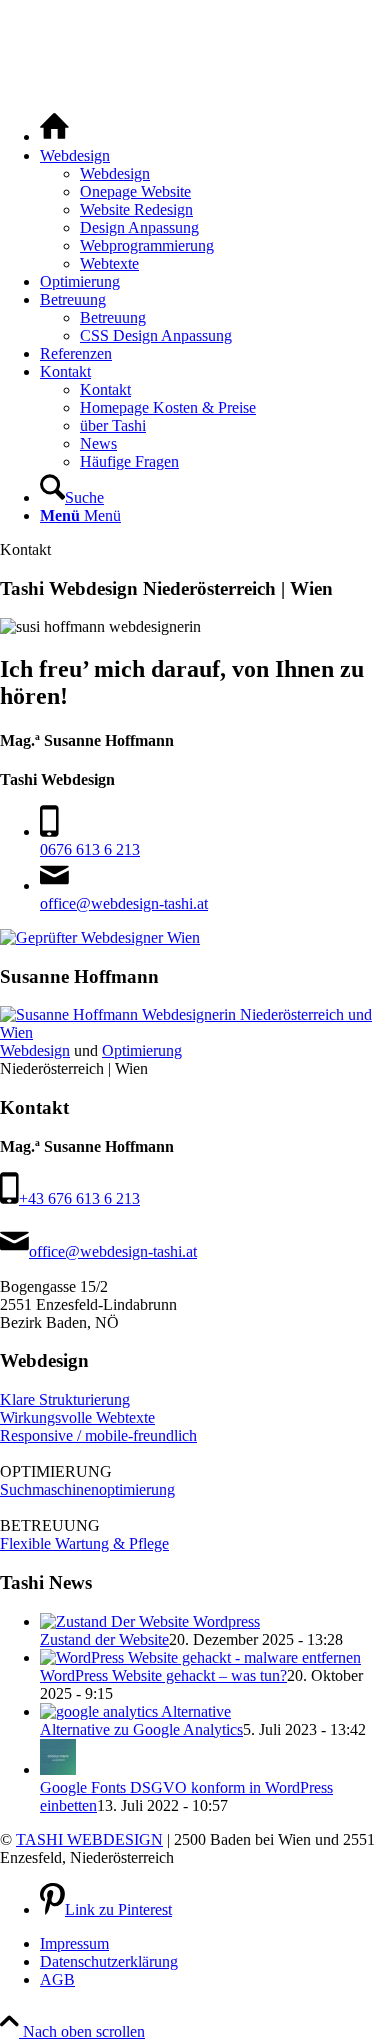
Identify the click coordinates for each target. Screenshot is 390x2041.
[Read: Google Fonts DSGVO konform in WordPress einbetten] (58, 1769)
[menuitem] (215, 128)
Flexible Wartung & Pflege (84, 1543)
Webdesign (35, 1050)
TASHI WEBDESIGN (89, 1839)
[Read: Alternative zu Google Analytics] (135, 1711)
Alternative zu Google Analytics (141, 1729)
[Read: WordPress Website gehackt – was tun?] (200, 1657)
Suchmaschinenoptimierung (87, 1489)
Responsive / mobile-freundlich (98, 1435)
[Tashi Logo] (173, 84)
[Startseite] (54, 136)
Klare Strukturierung (65, 1399)
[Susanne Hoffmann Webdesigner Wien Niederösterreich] (195, 1032)
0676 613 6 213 (90, 849)
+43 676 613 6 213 (79, 1198)
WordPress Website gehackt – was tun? (163, 1675)
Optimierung (142, 1050)
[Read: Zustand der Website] (150, 1621)
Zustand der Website (104, 1639)
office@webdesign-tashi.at (124, 903)
